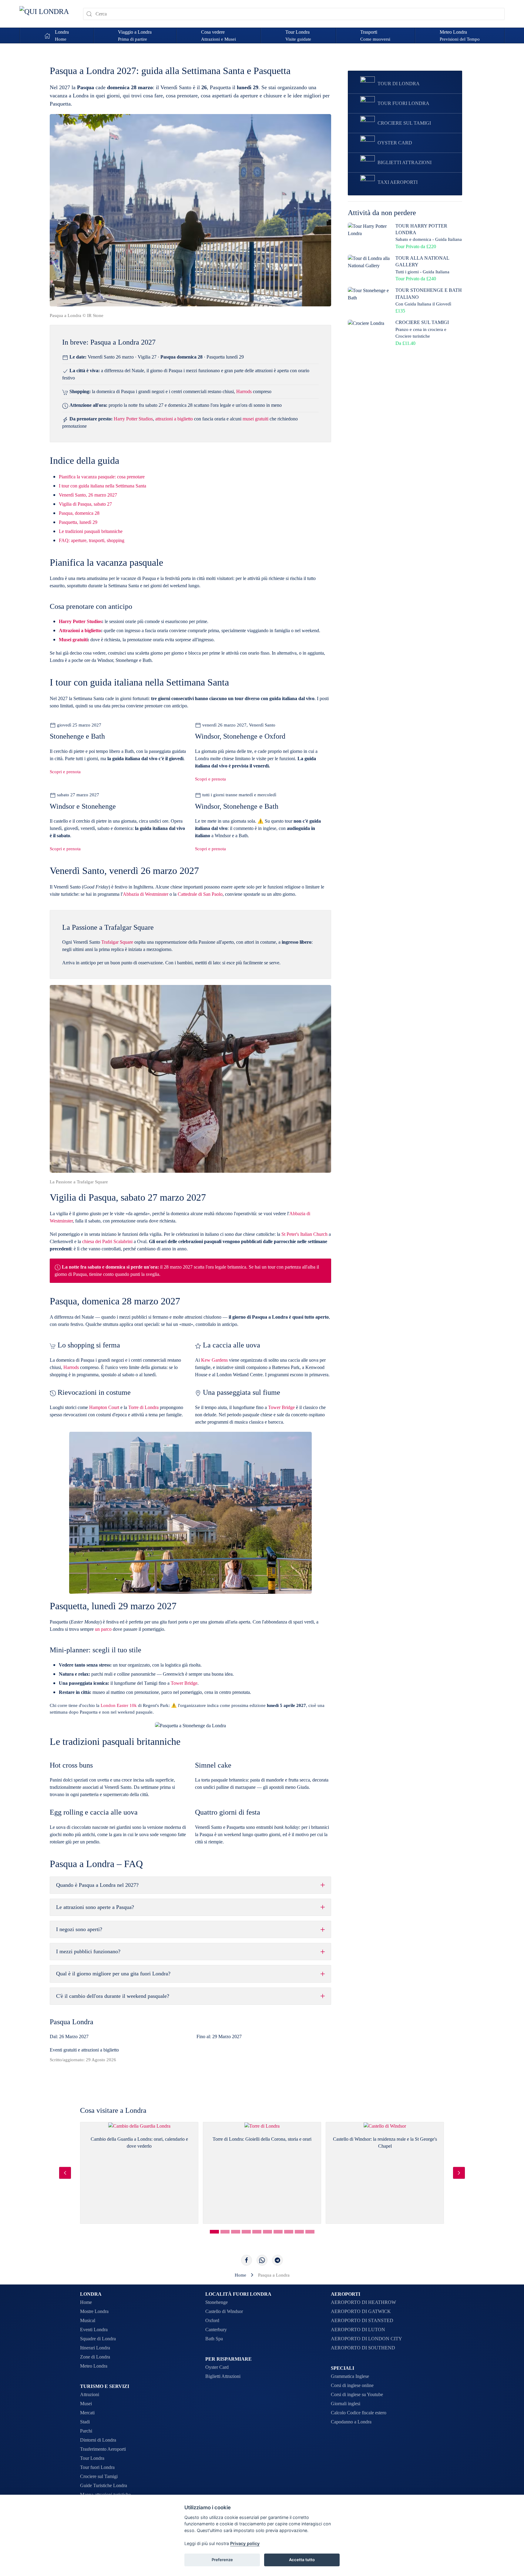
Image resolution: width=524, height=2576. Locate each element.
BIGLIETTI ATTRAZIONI (405, 162)
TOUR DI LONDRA (399, 84)
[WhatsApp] (262, 2260)
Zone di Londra (95, 2357)
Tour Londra (92, 2458)
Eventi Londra (94, 2330)
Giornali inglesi (346, 2404)
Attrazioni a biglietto (80, 631)
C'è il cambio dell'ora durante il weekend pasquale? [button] (113, 1996)
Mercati (87, 2413)
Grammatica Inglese (350, 2376)
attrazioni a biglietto (174, 419)
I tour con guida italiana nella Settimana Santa (102, 486)
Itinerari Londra (95, 2348)
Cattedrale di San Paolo (200, 894)
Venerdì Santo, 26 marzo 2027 (88, 495)
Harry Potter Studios (133, 419)
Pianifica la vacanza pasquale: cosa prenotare (102, 477)
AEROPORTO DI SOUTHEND (363, 2348)
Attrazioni (90, 2394)
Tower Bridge (281, 1407)
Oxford (212, 2320)
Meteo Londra (94, 2366)
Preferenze (222, 2560)
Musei (86, 2404)
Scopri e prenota (65, 772)
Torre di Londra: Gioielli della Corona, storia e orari (262, 2139)
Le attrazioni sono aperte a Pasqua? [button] (95, 1907)
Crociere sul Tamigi (99, 2476)
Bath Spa (214, 2339)
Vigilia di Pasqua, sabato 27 (85, 504)
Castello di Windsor (224, 2311)
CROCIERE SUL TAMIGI (404, 123)
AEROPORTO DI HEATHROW (363, 2302)
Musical (88, 2320)
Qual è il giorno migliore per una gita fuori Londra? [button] (113, 1974)
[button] (135, 35)
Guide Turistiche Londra (104, 2485)
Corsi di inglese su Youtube (357, 2394)
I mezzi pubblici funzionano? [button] (88, 1951)
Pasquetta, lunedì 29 (78, 522)
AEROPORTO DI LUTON (358, 2330)
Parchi (86, 2431)
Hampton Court (104, 1407)
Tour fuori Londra (97, 2467)
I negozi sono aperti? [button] (79, 1929)
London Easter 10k (119, 1705)
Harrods (244, 391)
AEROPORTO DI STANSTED (362, 2320)
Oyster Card (217, 2367)
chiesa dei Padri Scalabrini (107, 1241)
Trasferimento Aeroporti (103, 2449)
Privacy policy (245, 2543)
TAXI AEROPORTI (398, 182)
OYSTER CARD (395, 143)
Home (86, 2302)
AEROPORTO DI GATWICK (361, 2311)
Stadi (85, 2422)
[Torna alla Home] (47, 14)
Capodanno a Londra (351, 2422)
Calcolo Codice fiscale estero (359, 2413)
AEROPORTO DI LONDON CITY (366, 2339)
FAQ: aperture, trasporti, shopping (92, 540)
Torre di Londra (143, 1407)
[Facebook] (247, 2260)
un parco (103, 1629)
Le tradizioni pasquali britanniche (91, 531)
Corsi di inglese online (352, 2385)
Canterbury (216, 2330)
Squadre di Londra (98, 2339)
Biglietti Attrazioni (223, 2376)
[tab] (214, 2232)
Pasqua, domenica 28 (79, 513)
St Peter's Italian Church (304, 1234)
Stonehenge (217, 2302)
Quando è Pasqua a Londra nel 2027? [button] (97, 1885)
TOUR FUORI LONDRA (403, 103)
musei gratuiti (255, 419)
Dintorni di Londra (98, 2440)
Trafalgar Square (117, 942)
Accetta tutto (302, 2560)
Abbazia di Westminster (146, 894)
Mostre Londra (94, 2311)
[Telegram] (277, 2260)
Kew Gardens (214, 1360)
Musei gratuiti (73, 640)
